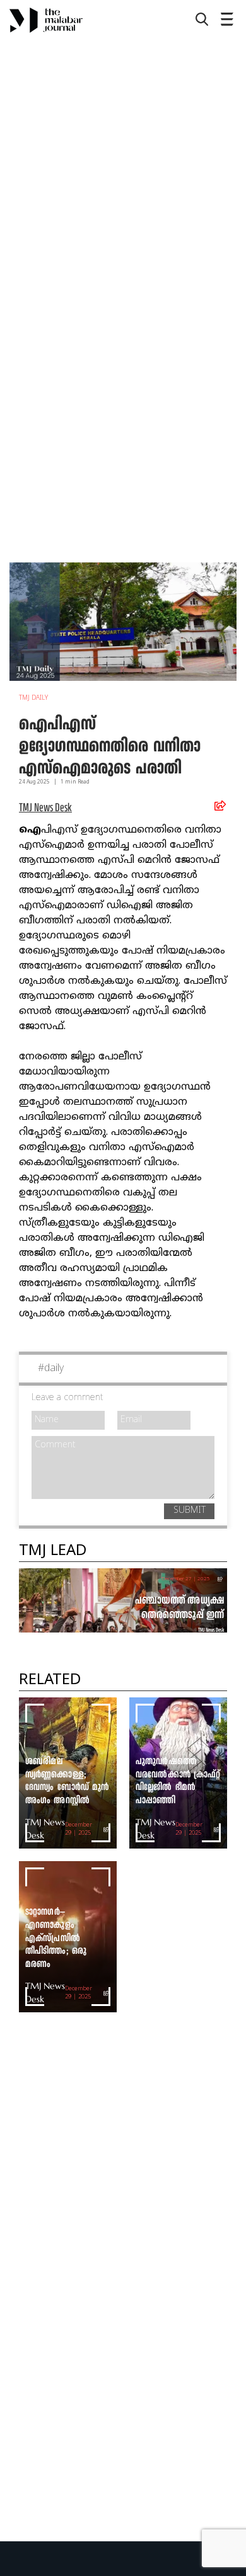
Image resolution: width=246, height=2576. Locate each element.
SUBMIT (190, 1511)
